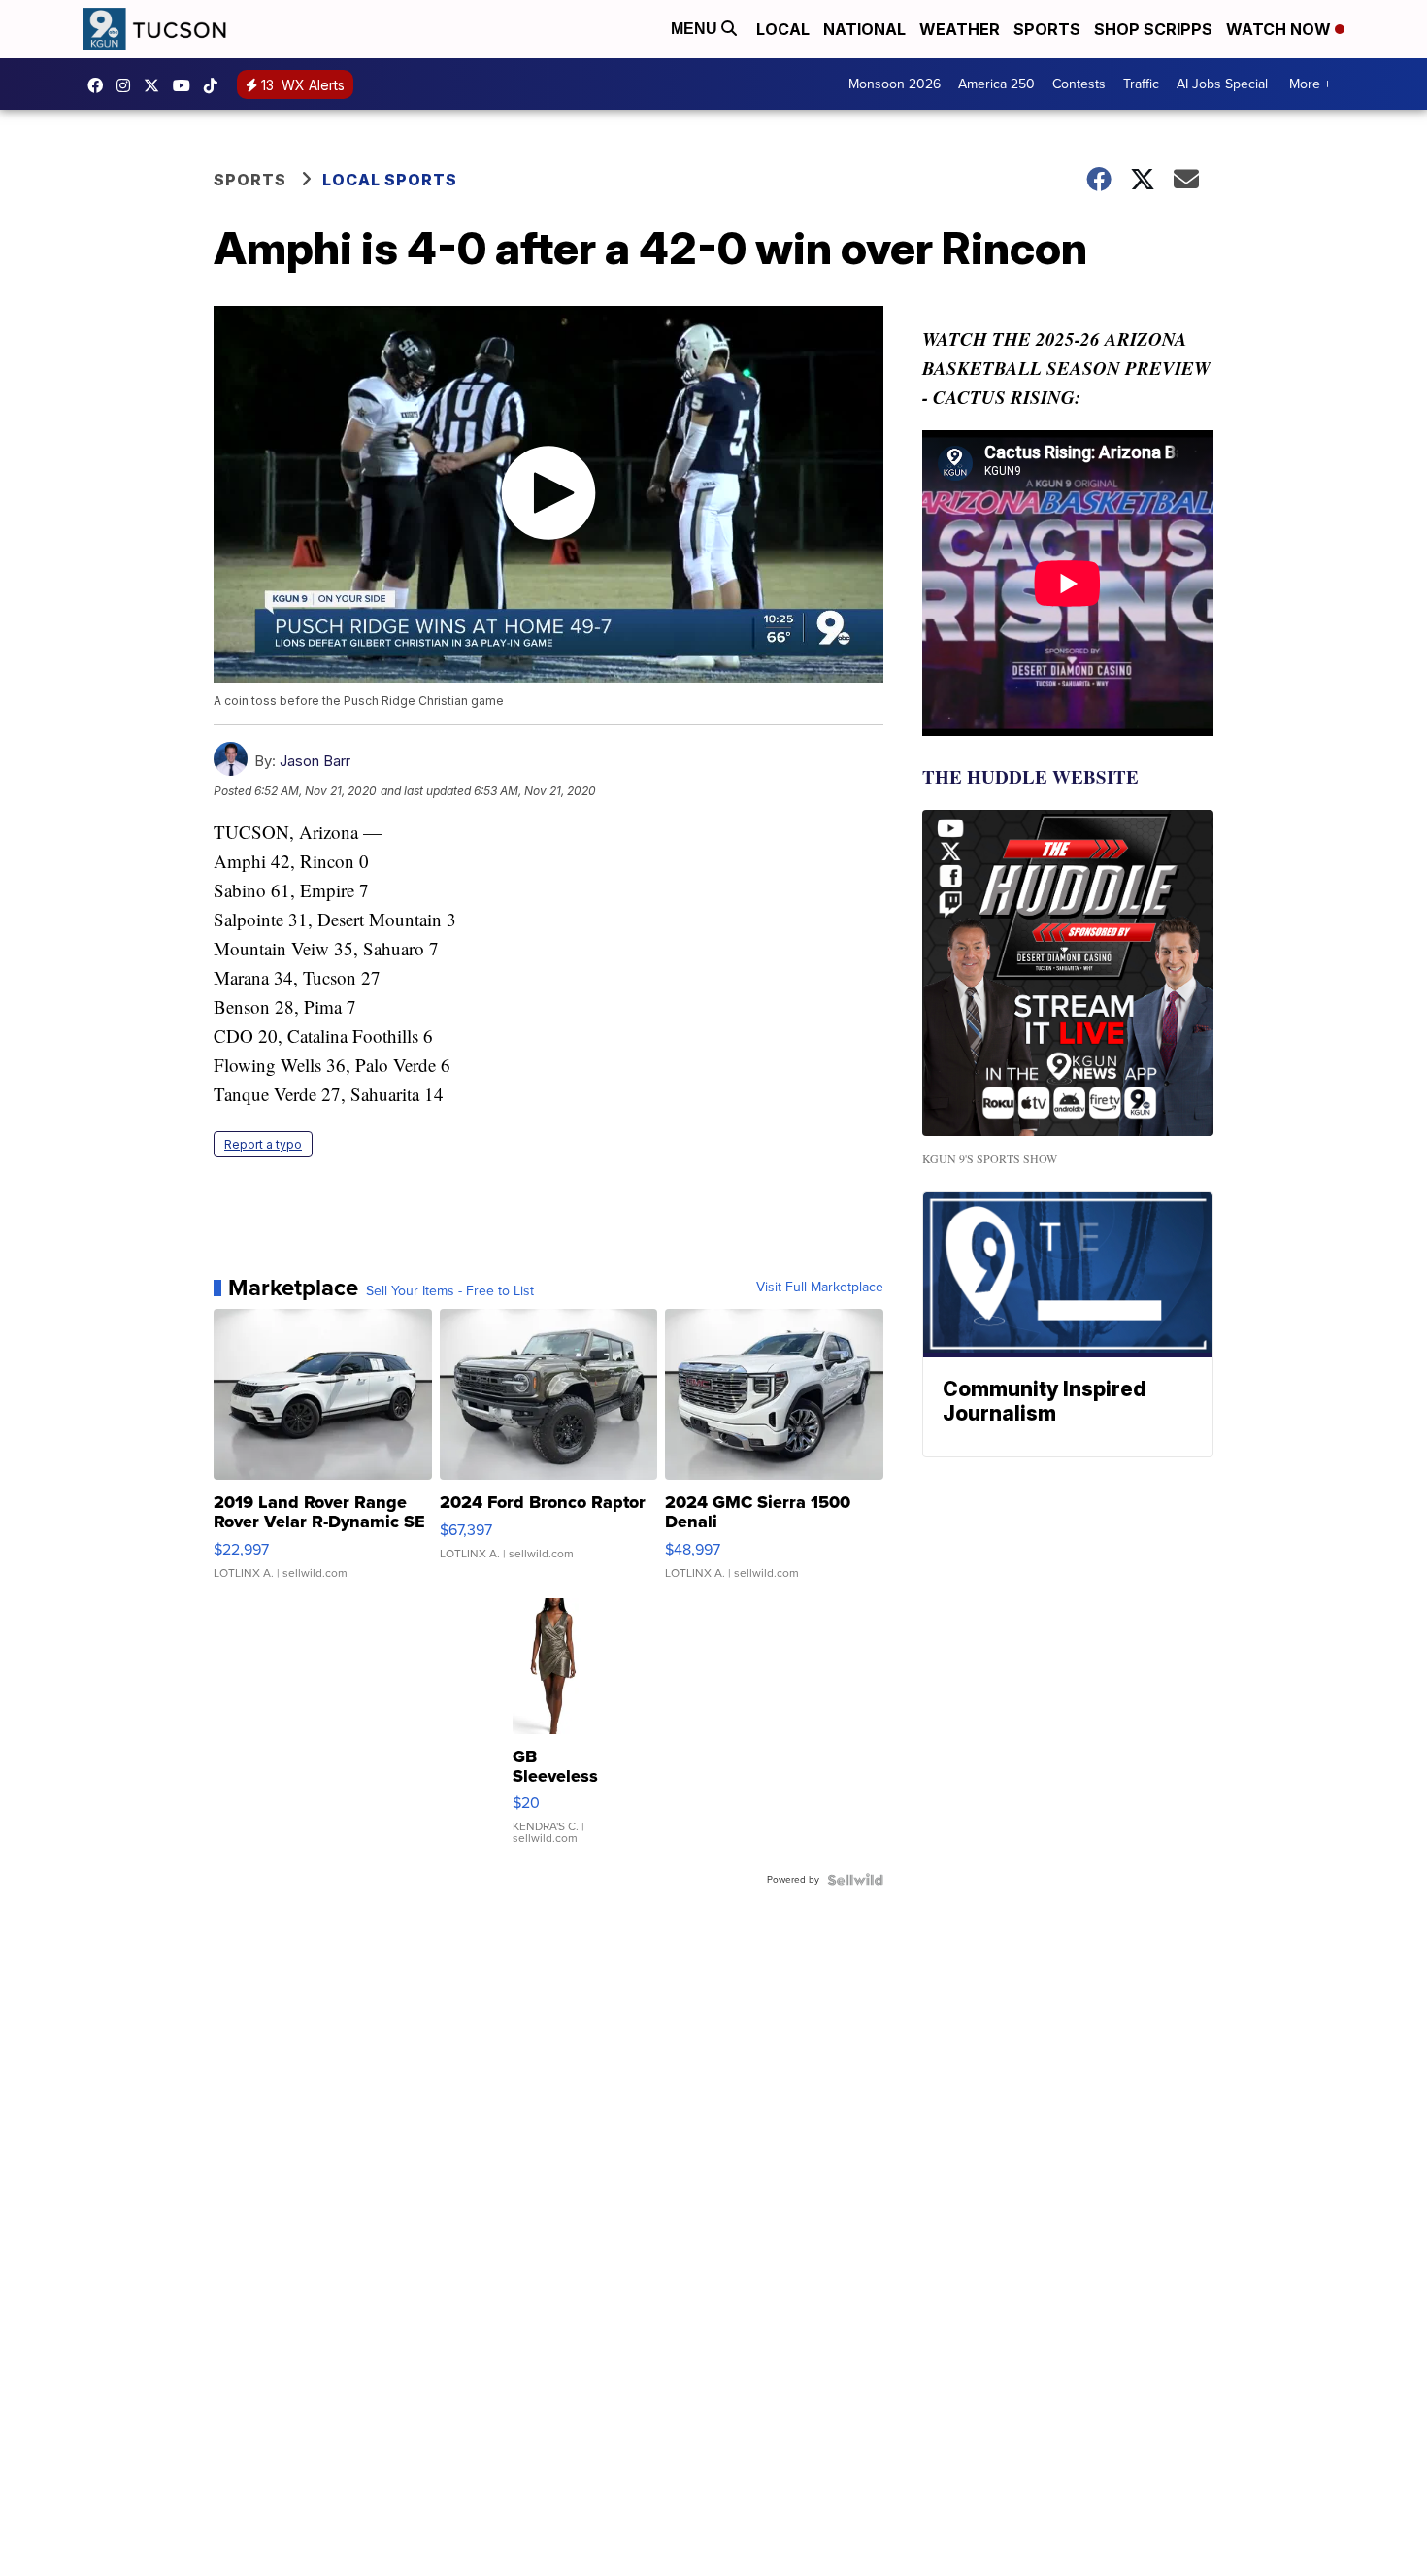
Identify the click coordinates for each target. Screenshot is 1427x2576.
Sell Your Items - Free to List (450, 1291)
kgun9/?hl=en (128, 85)
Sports (1047, 29)
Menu (696, 29)
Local (783, 29)
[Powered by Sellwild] (855, 1880)
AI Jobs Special (1222, 84)
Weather (960, 29)
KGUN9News (100, 85)
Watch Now (1280, 29)
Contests (1079, 84)
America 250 (996, 84)
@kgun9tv (216, 85)
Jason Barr (315, 761)
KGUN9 (156, 85)
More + (1310, 84)
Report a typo (263, 1144)
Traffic (1141, 84)
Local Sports (390, 180)
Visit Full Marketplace (820, 1288)
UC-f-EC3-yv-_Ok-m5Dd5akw (186, 85)
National (864, 29)
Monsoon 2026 (895, 84)
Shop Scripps (1153, 29)
